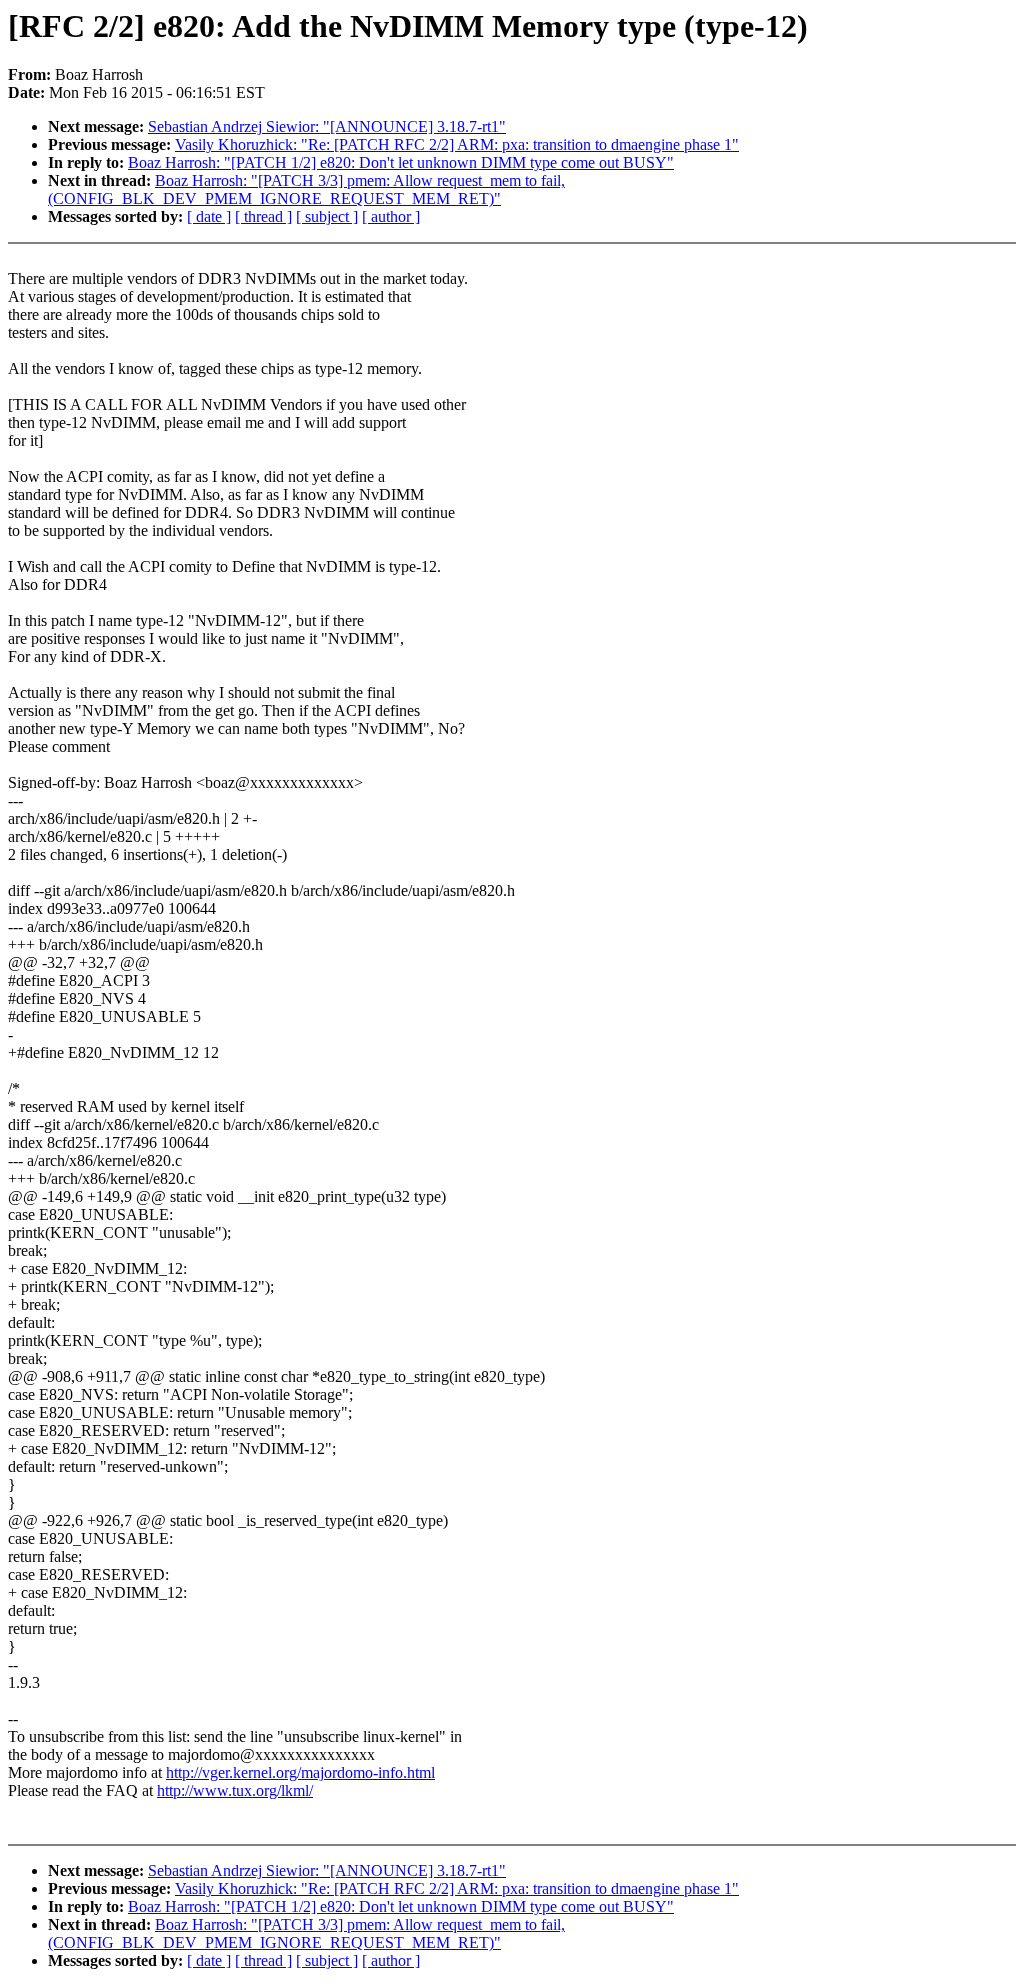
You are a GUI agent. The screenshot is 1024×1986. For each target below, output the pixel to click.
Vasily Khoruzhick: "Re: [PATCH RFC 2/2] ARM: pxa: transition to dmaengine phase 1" (457, 144)
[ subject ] (327, 216)
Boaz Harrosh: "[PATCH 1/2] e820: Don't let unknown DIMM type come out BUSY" (401, 162)
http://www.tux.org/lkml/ (235, 1790)
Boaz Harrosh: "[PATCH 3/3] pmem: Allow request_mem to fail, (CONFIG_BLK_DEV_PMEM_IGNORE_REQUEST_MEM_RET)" (306, 189)
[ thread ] (263, 216)
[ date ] (209, 216)
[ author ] (391, 216)
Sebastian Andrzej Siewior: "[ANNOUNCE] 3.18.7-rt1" (327, 126)
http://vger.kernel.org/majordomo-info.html (300, 1772)
